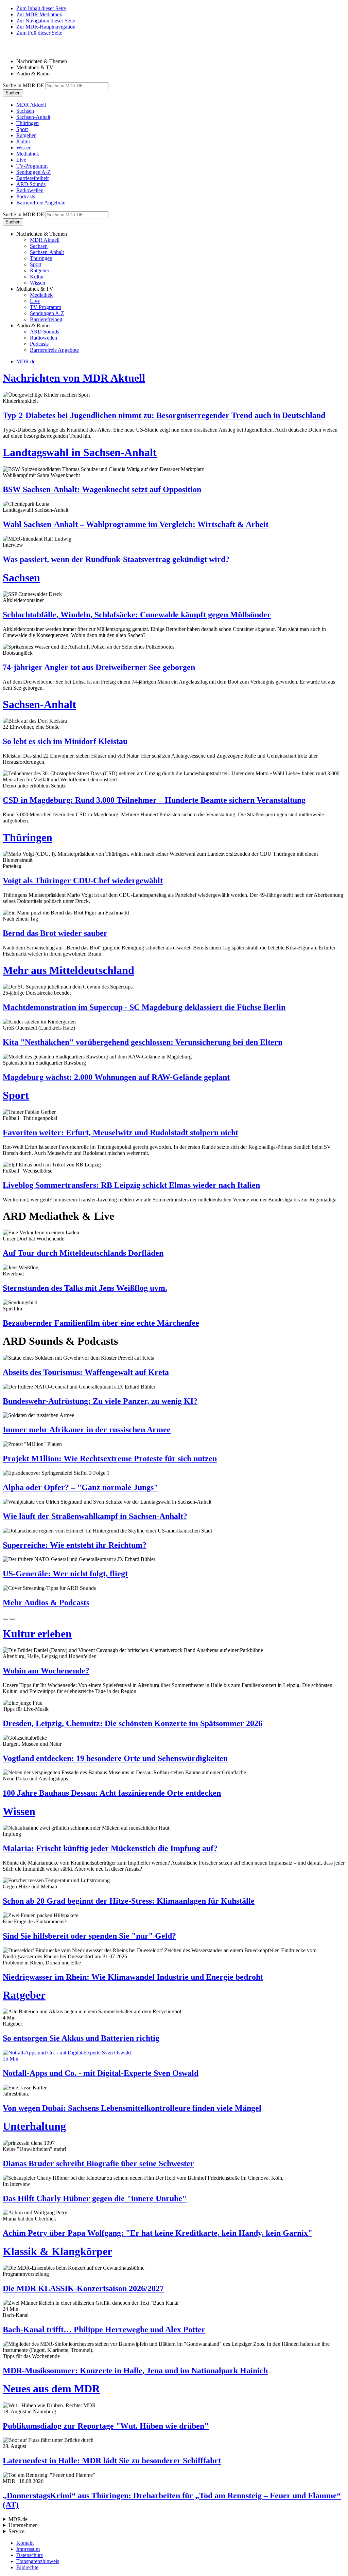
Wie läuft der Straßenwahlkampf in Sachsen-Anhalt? (95, 1516)
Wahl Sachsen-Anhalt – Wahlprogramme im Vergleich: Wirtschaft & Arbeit (136, 524)
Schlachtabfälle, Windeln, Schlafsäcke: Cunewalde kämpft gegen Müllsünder (137, 615)
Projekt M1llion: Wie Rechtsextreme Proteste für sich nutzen (110, 1458)
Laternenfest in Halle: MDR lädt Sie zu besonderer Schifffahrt (112, 2461)
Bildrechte (27, 2567)
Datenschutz (30, 2555)
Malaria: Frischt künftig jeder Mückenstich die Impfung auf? (110, 1848)
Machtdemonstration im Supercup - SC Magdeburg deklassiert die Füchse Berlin (144, 1007)
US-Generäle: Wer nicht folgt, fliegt (65, 1574)
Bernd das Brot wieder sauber (55, 933)
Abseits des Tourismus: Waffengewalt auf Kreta (86, 1372)
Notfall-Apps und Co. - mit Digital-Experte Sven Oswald (101, 2073)
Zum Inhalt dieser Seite (41, 8)
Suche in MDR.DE (23, 85)
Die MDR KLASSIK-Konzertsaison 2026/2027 (83, 2288)
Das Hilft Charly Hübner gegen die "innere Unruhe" (95, 2198)
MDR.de (26, 361)
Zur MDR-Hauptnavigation (46, 27)
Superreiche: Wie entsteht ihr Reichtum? (75, 1545)
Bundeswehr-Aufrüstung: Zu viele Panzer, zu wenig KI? (100, 1401)
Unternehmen (23, 2525)
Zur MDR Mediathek (39, 14)
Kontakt (25, 2543)
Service (16, 2531)
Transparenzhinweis (38, 2561)
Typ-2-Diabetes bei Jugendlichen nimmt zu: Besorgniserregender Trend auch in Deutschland (164, 415)
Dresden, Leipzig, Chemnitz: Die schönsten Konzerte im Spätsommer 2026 (133, 1723)
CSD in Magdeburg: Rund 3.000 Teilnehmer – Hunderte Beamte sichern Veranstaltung (154, 800)
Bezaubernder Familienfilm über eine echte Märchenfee (101, 1323)
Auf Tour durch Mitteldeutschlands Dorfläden (83, 1253)
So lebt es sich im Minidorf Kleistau (65, 741)
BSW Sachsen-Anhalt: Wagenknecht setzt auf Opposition (102, 489)
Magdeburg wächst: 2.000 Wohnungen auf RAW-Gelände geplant (116, 1077)
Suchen (13, 93)
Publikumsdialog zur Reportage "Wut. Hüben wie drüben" (106, 2426)
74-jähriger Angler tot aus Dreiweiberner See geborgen (99, 667)
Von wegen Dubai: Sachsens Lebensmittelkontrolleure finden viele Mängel (132, 2108)
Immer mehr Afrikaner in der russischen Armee (87, 1430)
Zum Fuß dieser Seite (39, 33)
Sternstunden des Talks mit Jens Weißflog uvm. (85, 1288)
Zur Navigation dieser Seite (46, 21)
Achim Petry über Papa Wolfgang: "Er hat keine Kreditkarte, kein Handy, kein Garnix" (158, 2233)
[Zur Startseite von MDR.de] (17, 50)
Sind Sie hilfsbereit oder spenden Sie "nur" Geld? (89, 1936)
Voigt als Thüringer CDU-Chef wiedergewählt (83, 881)
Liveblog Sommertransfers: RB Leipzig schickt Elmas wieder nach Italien (131, 1185)
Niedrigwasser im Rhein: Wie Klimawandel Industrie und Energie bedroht (133, 1977)
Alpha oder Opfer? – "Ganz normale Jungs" (80, 1487)
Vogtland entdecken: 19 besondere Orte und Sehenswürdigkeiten (115, 1758)
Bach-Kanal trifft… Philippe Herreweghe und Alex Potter (104, 2329)
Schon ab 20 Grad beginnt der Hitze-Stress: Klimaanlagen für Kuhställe (129, 1901)
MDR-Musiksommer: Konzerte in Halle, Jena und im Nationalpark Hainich (135, 2371)
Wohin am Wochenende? (46, 1671)
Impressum (28, 2549)
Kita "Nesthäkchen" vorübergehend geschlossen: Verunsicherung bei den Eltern (143, 1042)
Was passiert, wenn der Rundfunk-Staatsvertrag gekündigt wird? (116, 559)
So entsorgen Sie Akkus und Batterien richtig (81, 2038)
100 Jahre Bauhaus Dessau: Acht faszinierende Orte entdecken (112, 1793)
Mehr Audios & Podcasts (46, 1602)
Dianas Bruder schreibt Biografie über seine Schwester (98, 2163)
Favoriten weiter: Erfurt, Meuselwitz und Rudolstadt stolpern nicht (120, 1132)
